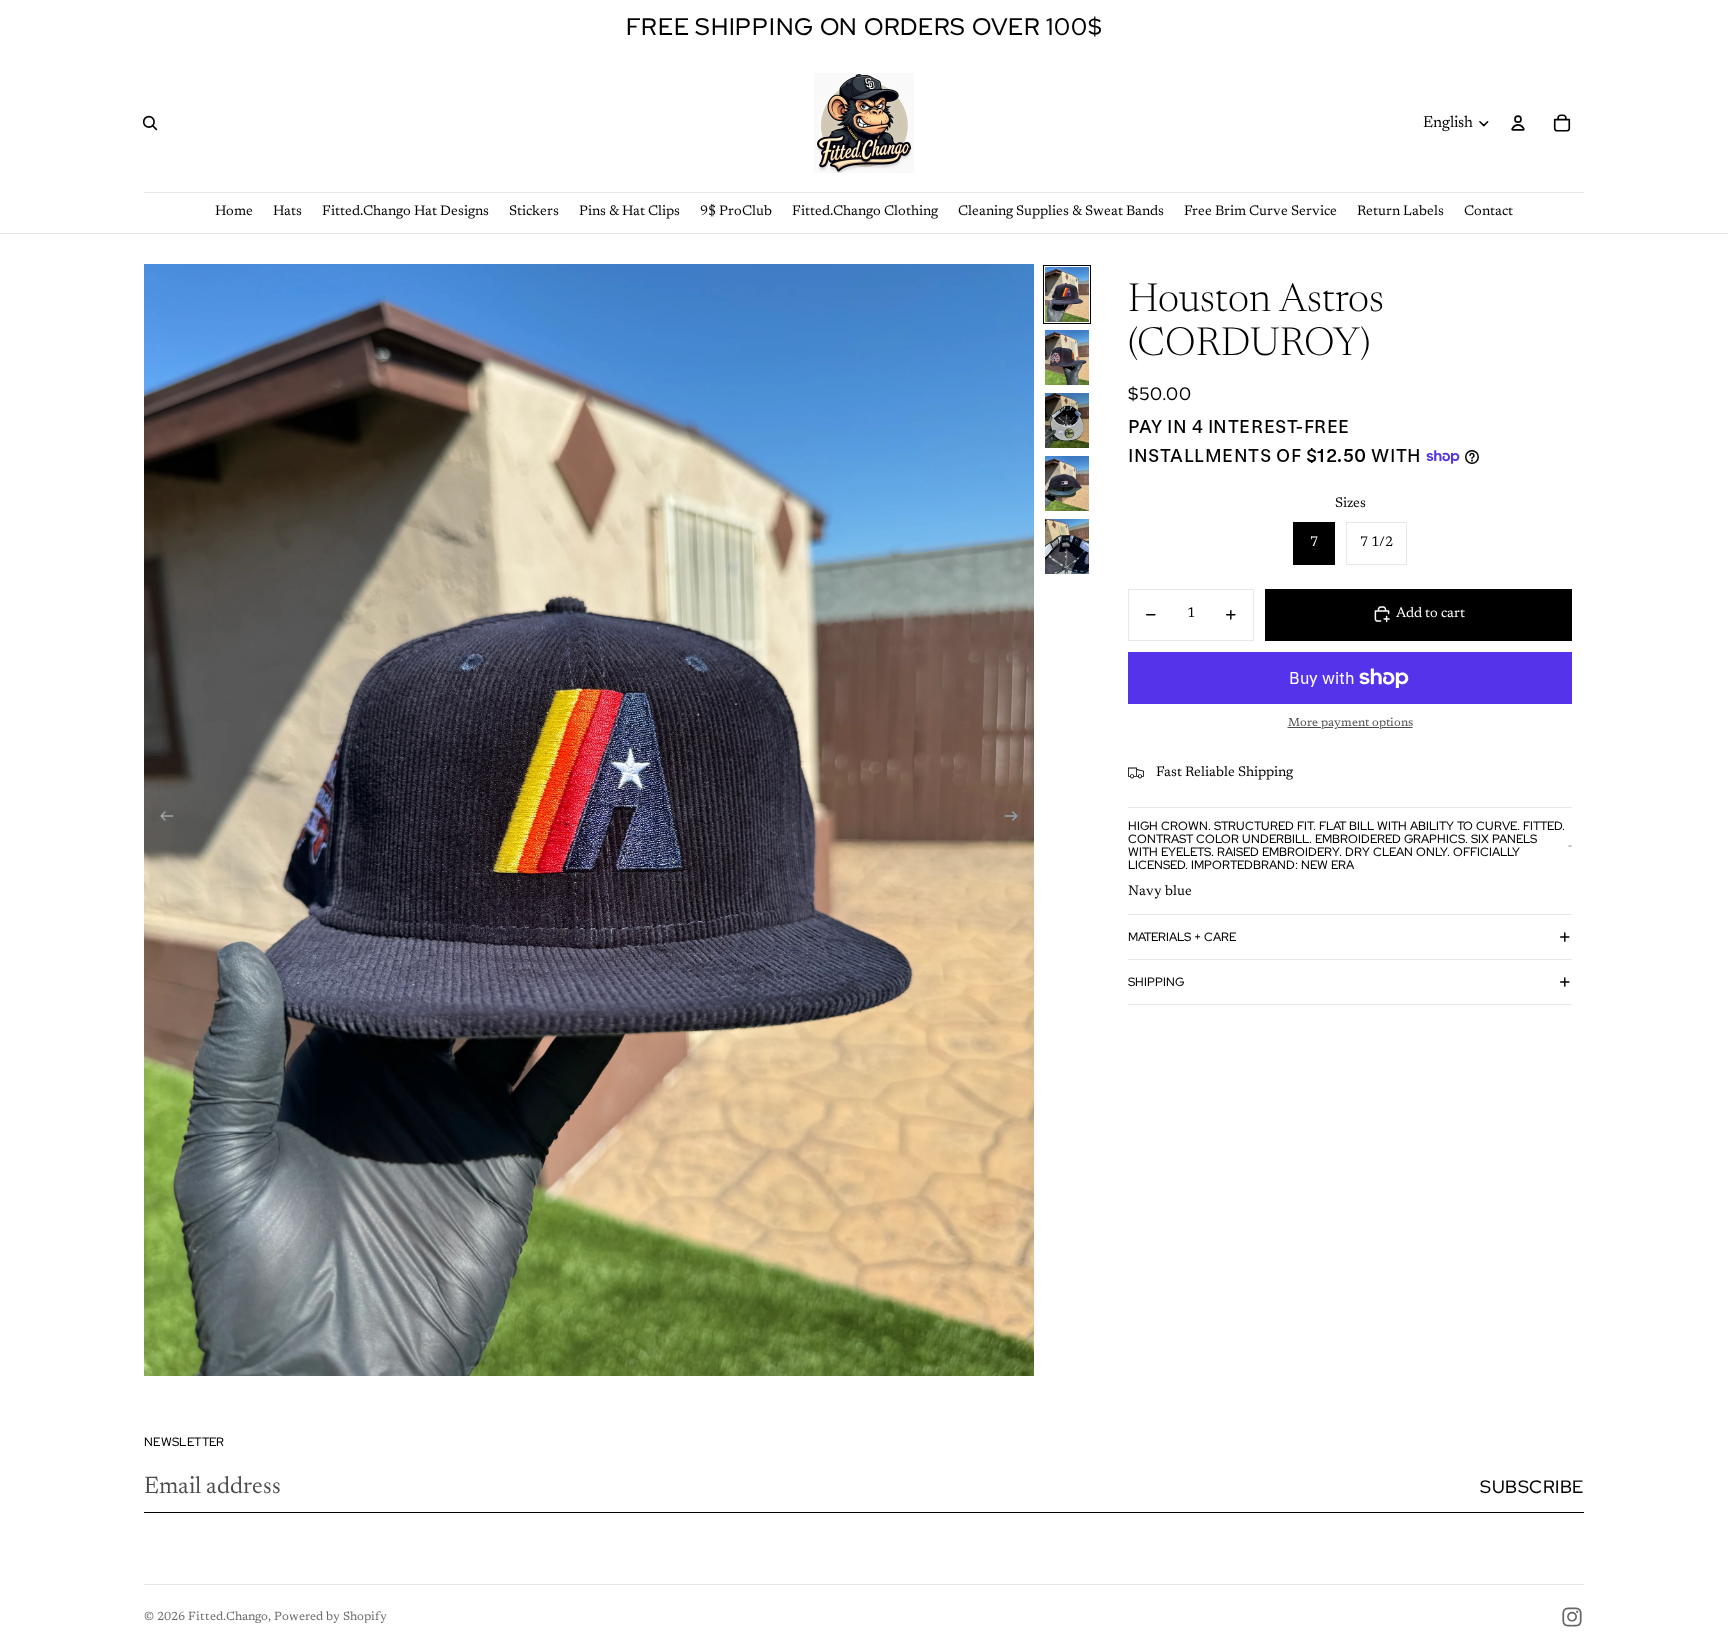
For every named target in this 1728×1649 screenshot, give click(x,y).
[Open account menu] (1518, 123)
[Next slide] (1017, 820)
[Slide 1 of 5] (1067, 294)
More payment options (1350, 723)
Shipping (1156, 981)
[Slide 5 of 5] (1067, 546)
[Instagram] (1572, 1617)
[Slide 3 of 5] (1067, 420)
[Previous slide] (160, 820)
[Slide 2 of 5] (1067, 357)
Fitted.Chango (228, 1617)
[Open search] (150, 123)
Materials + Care (1182, 936)
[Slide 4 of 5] (1067, 483)
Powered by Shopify (330, 1617)
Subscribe (1532, 1486)
